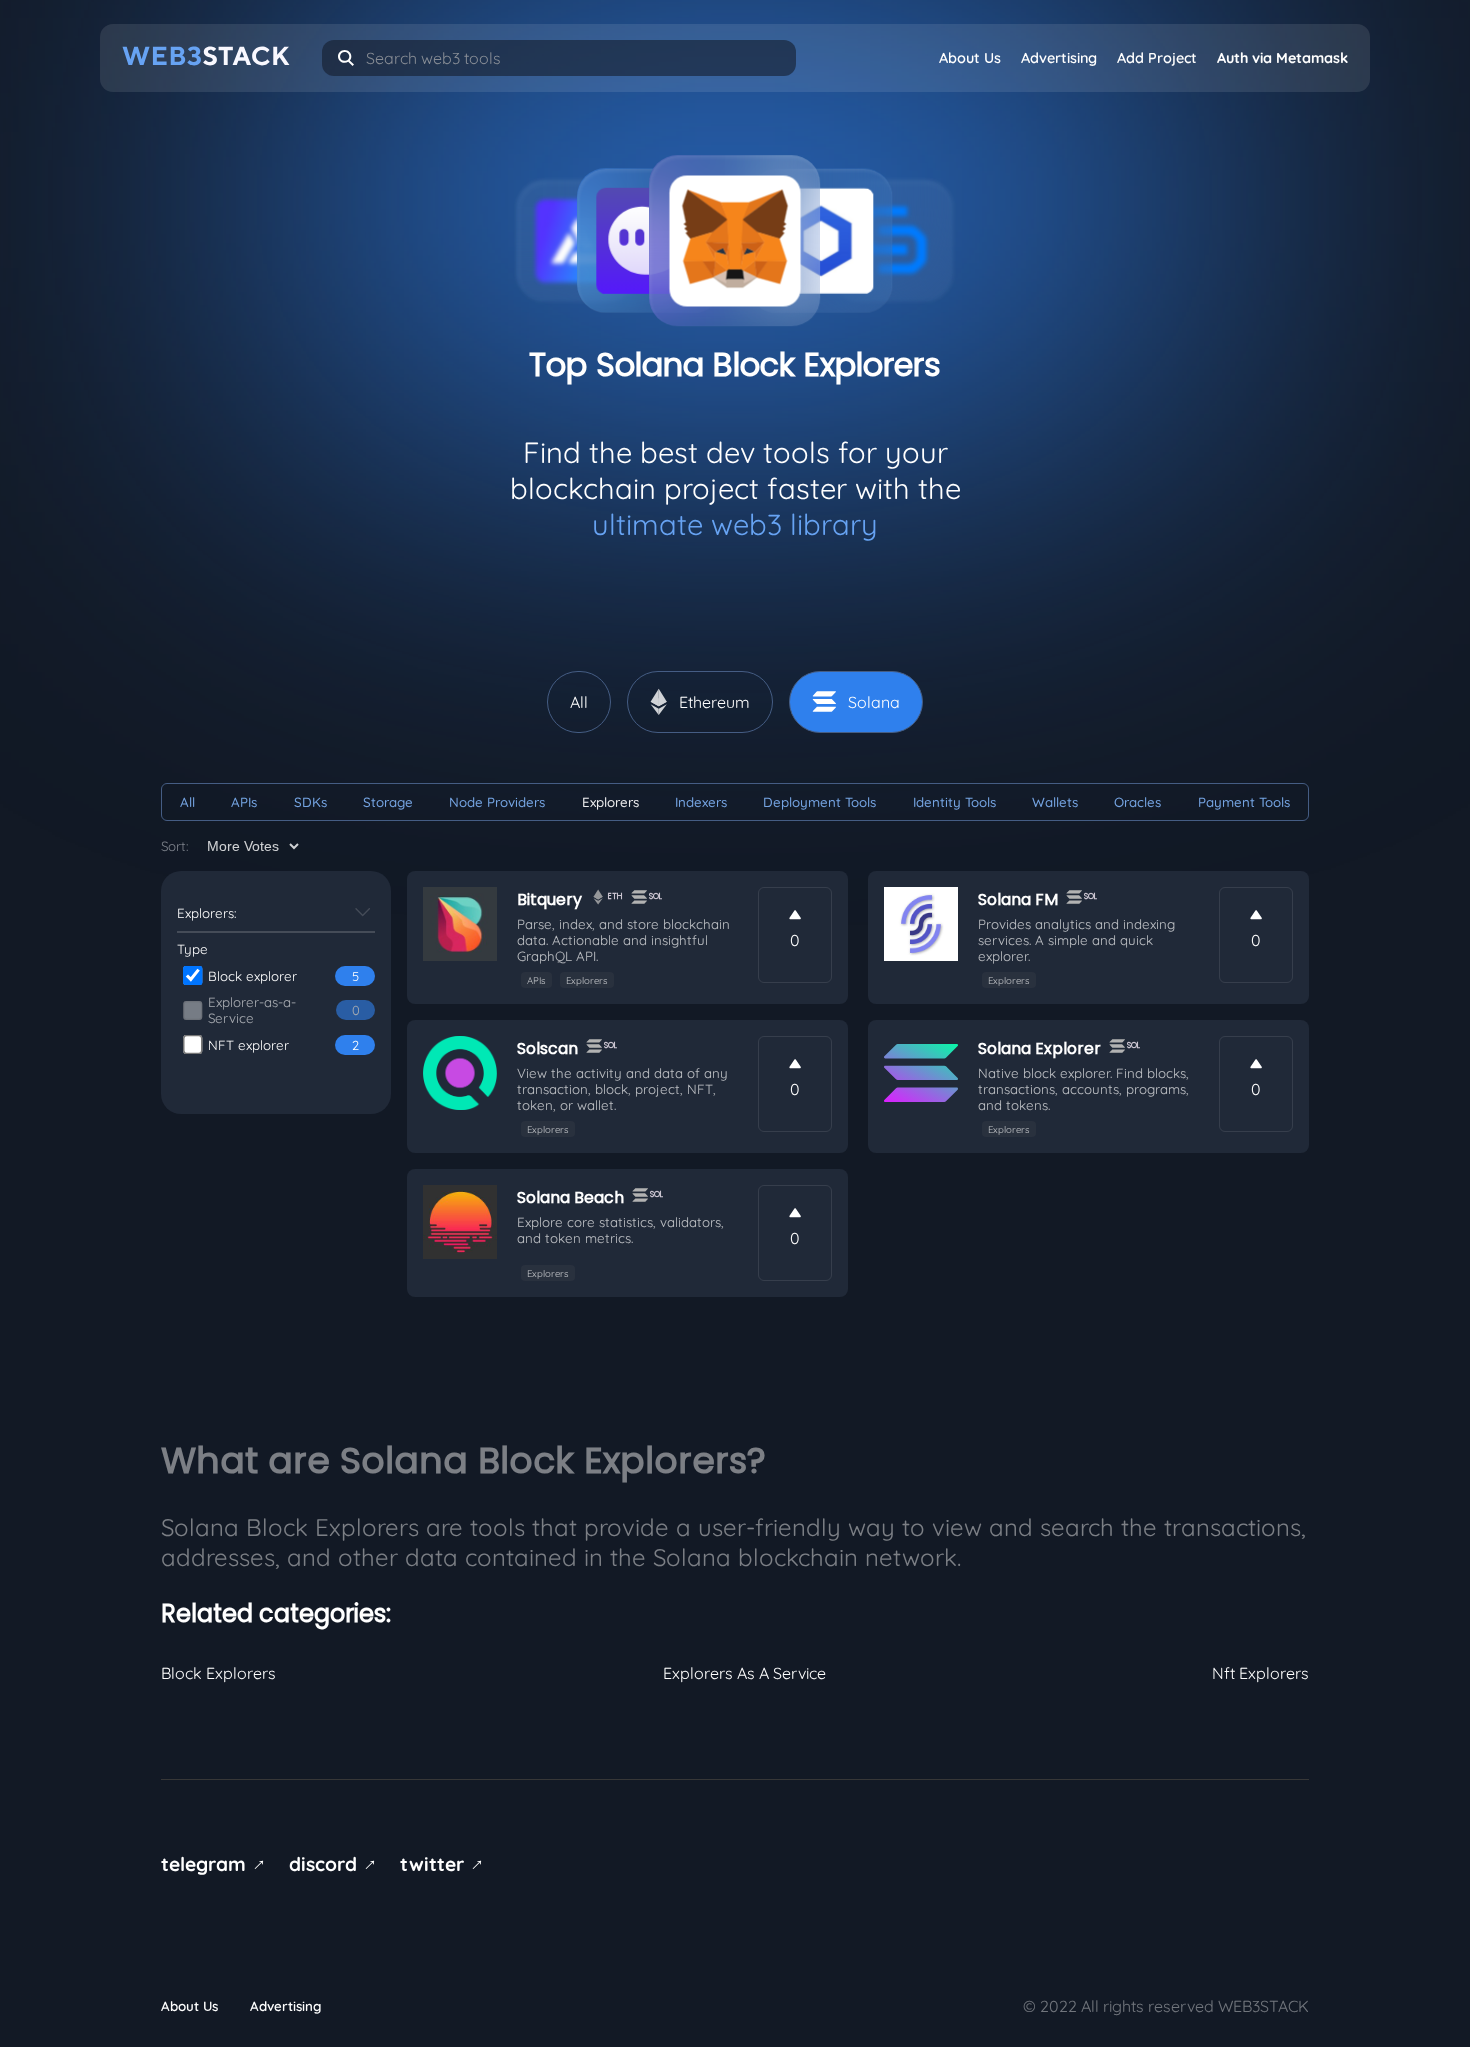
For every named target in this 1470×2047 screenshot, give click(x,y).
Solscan (547, 1048)
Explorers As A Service (744, 1673)
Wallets (1055, 802)
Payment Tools (1244, 802)
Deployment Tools (819, 802)
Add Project (1157, 58)
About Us (970, 58)
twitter (445, 1864)
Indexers (701, 802)
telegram (216, 1864)
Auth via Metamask (1282, 58)
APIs (244, 802)
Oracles (1137, 802)
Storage (388, 802)
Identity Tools (954, 802)
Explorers (610, 802)
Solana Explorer (1039, 1048)
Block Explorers (218, 1673)
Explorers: (207, 913)
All (187, 802)
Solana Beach (570, 1197)
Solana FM (1018, 899)
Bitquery (549, 899)
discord (336, 1864)
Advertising (1059, 58)
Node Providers (497, 802)
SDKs (310, 802)
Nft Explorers (1260, 1673)
